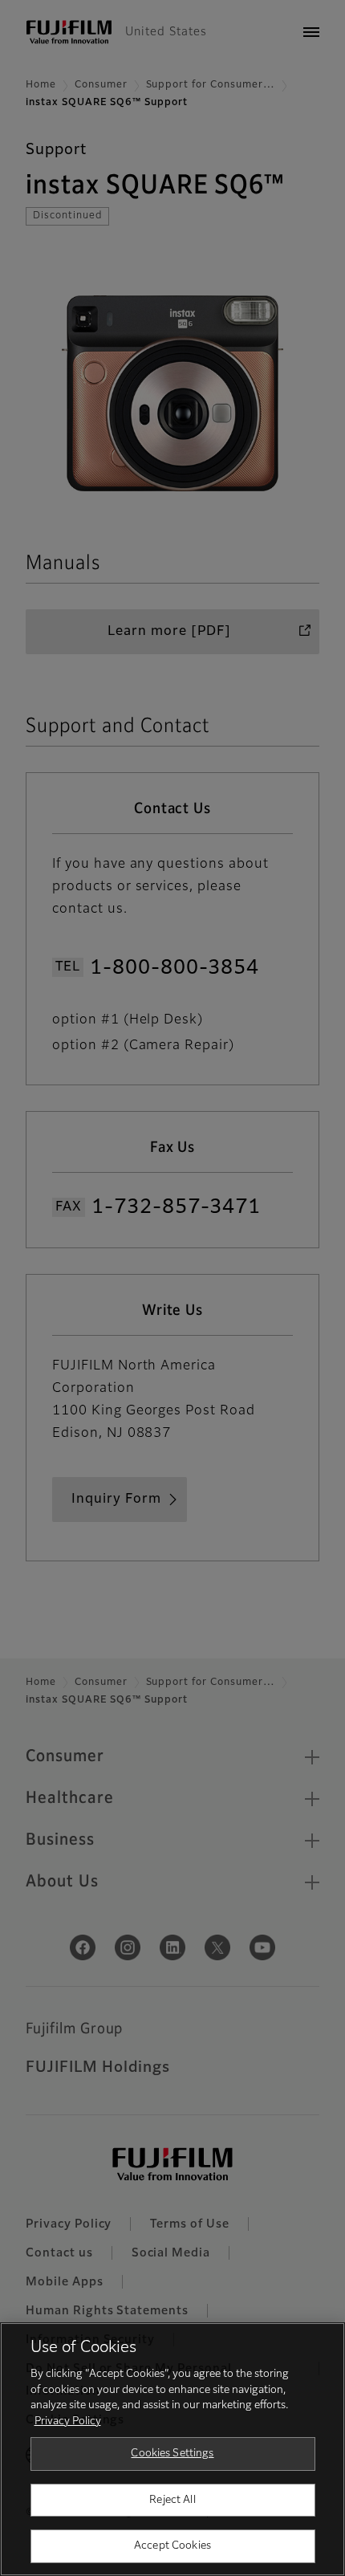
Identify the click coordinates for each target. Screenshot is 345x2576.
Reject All (172, 2500)
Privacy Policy (68, 2421)
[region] (172, 2449)
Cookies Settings (172, 2454)
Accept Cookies (172, 2546)
